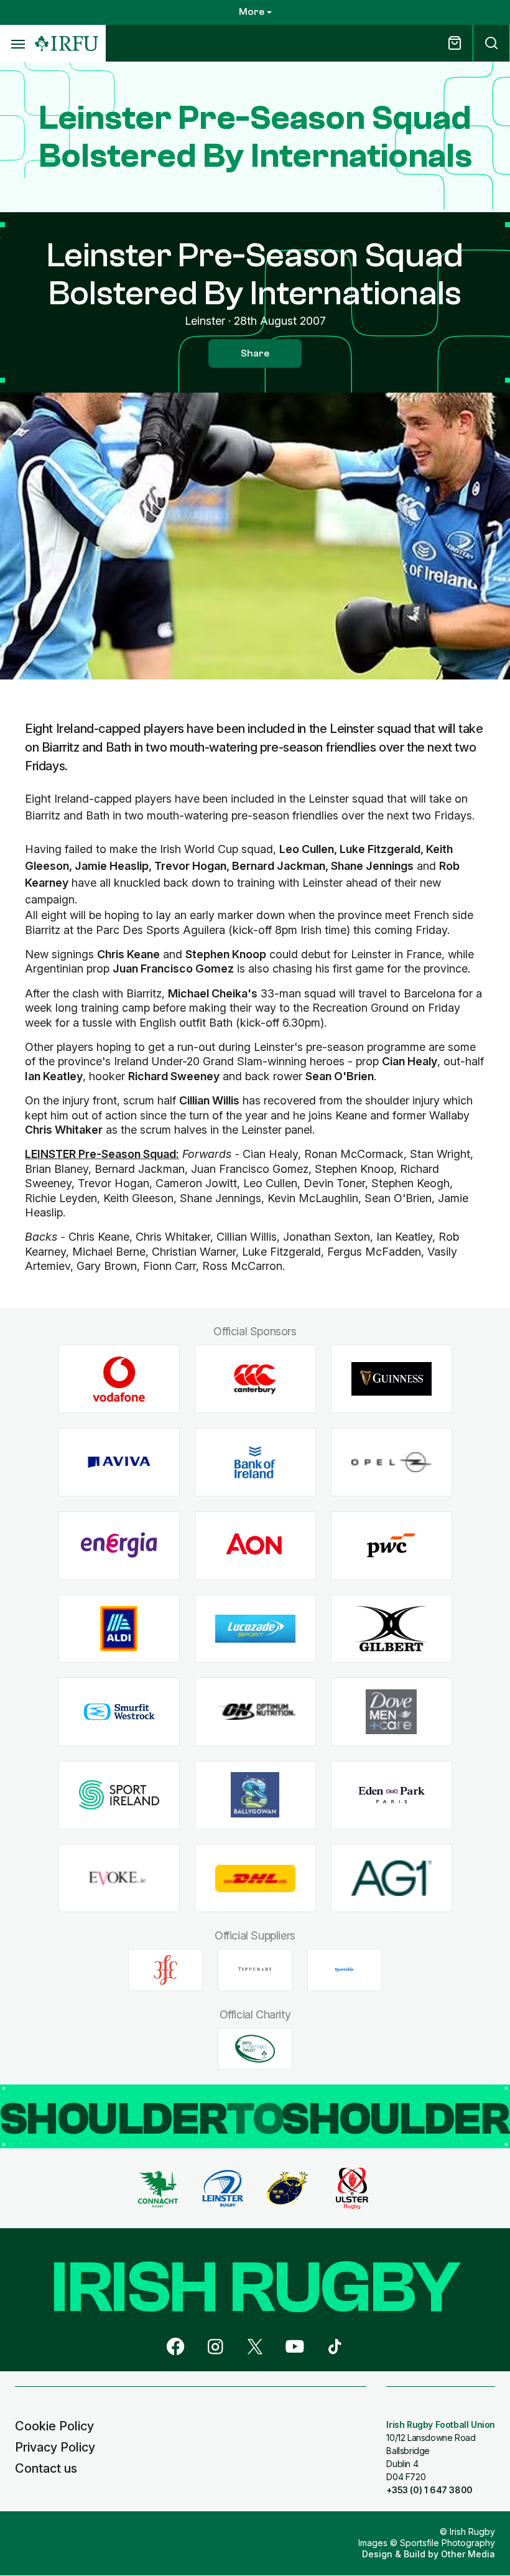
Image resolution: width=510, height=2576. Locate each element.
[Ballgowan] (255, 1795)
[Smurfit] (119, 1712)
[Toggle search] (491, 43)
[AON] (255, 1545)
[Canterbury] (255, 1379)
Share (255, 353)
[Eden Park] (392, 1795)
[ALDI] (119, 1629)
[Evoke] (119, 1878)
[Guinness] (392, 1379)
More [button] (252, 12)
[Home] (67, 44)
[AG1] (392, 1878)
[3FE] (165, 1970)
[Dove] (392, 1712)
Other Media (468, 2554)
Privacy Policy (55, 2447)
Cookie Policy (54, 2426)
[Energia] (119, 1545)
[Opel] (392, 1463)
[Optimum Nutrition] (255, 1712)
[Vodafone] (119, 1379)
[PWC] (392, 1545)
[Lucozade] (255, 1629)
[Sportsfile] (345, 1970)
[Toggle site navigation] (17, 44)
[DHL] (255, 1878)
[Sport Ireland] (119, 1795)
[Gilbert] (392, 1629)
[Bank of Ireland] (255, 1463)
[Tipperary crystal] (255, 1970)
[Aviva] (119, 1463)
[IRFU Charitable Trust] (255, 2048)
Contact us (46, 2468)
